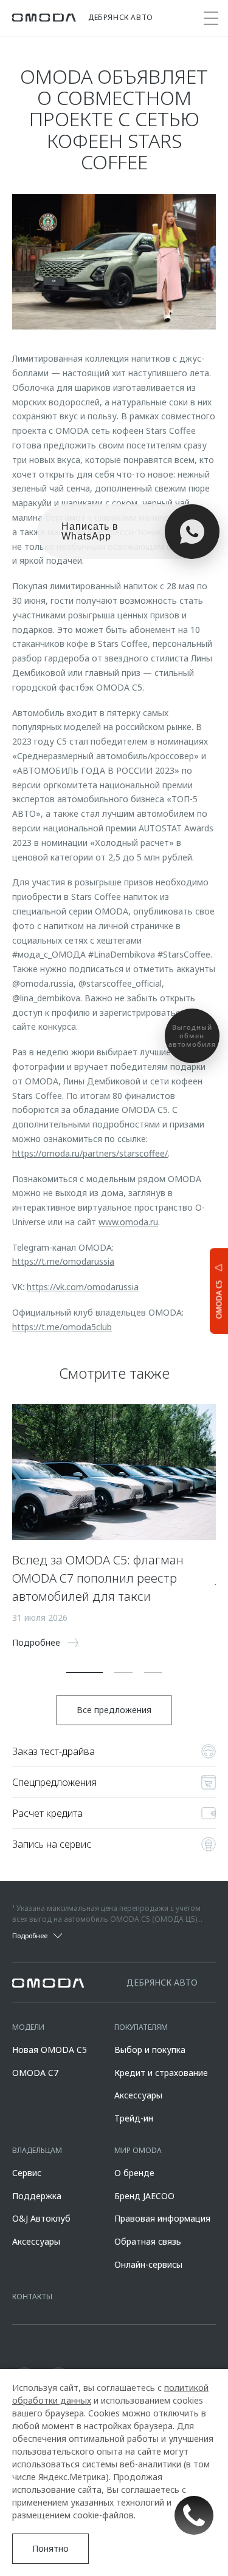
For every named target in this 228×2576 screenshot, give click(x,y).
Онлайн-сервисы (148, 2264)
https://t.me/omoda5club (62, 1327)
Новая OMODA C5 (50, 2050)
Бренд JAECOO (144, 2196)
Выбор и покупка (150, 2050)
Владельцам (37, 2150)
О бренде (134, 2173)
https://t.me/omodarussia (63, 1261)
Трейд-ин (134, 2118)
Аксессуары (138, 2095)
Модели (28, 2027)
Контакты (32, 2297)
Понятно (50, 2548)
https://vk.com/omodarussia (83, 1287)
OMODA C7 (35, 2073)
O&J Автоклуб (41, 2218)
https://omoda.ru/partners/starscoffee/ (90, 1153)
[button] (85, 1672)
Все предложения (114, 1710)
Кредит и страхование (161, 2073)
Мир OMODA (138, 2150)
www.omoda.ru (128, 1222)
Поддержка (37, 2196)
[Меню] (211, 18)
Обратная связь (148, 2241)
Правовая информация (162, 2218)
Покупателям (141, 2027)
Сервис (27, 2173)
